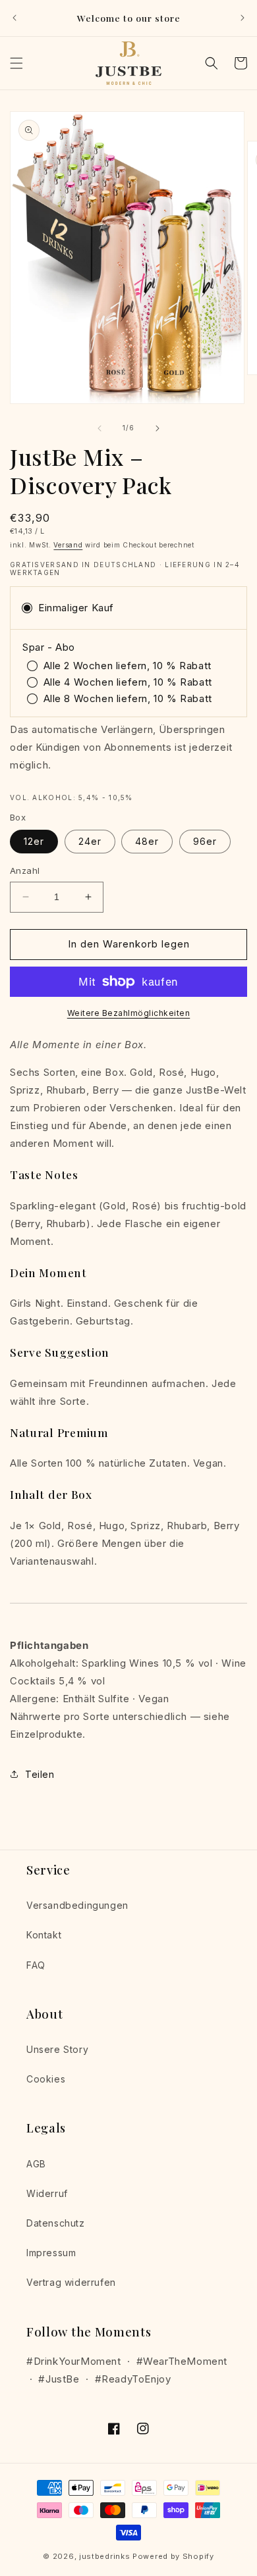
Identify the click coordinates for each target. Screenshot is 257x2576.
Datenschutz (56, 2223)
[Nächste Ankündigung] (243, 18)
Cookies (46, 2079)
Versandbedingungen (77, 1905)
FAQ (36, 1965)
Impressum (51, 2253)
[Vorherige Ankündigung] (14, 18)
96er (205, 841)
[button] (16, 63)
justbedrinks (104, 2556)
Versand (68, 545)
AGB (36, 2164)
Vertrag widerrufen (71, 2282)
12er (34, 841)
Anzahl (25, 871)
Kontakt (44, 1935)
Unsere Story (57, 2049)
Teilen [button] (40, 1774)
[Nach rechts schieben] (157, 428)
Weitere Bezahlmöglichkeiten (129, 1013)
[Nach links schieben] (100, 428)
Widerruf (47, 2193)
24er (90, 841)
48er (147, 841)
